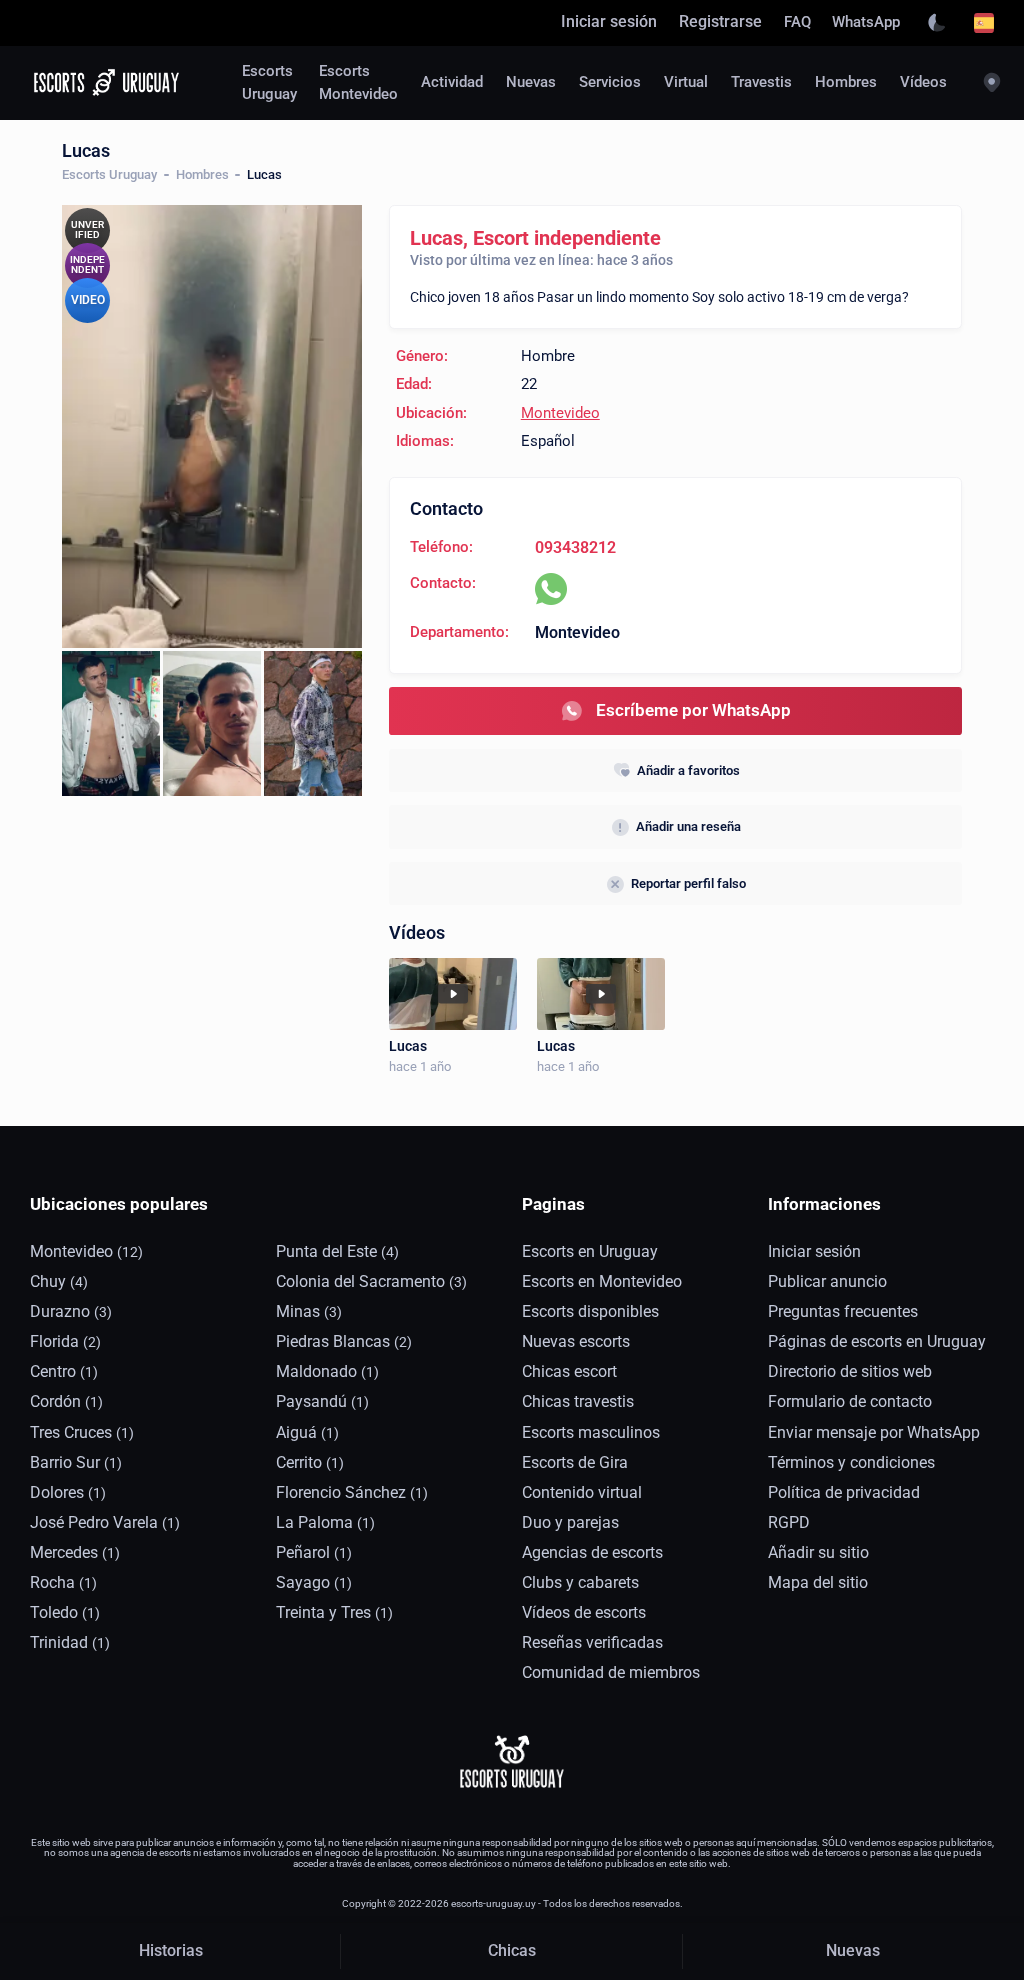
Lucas (408, 1046)
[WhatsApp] (551, 589)
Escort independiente (567, 238)
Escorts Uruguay (109, 174)
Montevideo (560, 413)
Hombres (202, 174)
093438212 (575, 548)
